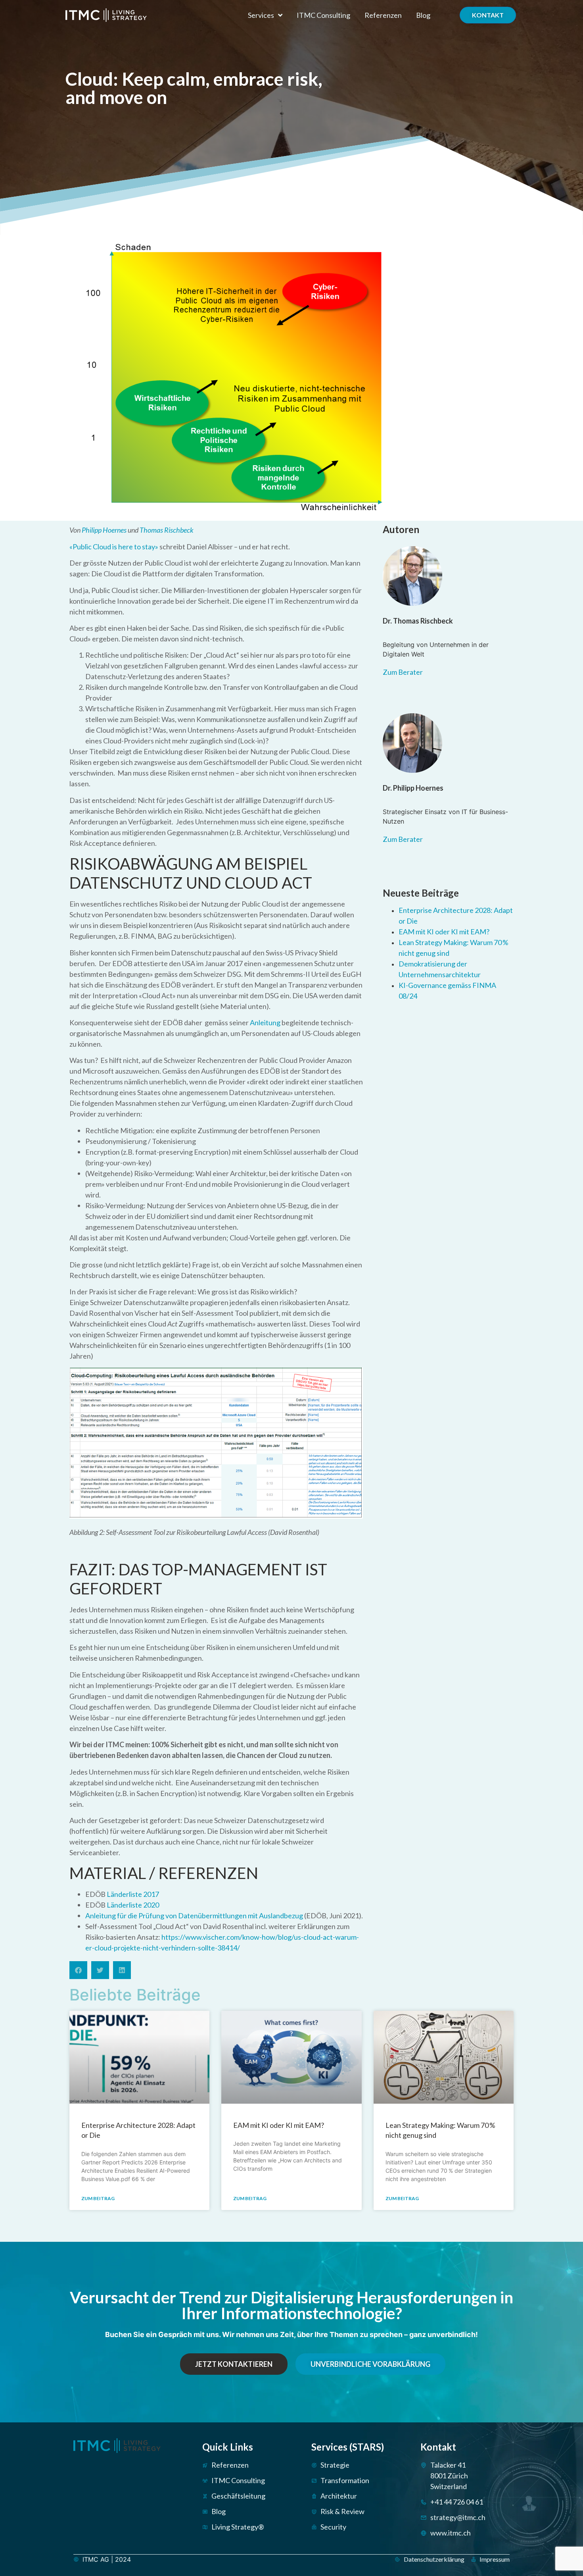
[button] (78, 1970)
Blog (423, 15)
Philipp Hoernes (104, 530)
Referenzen (383, 15)
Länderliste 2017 (133, 1894)
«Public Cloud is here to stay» (114, 547)
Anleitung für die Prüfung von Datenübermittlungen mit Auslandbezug (194, 1916)
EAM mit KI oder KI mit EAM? (444, 932)
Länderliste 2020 (133, 1905)
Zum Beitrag (98, 2198)
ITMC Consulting (323, 15)
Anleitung (265, 1022)
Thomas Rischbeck (167, 530)
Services (261, 15)
